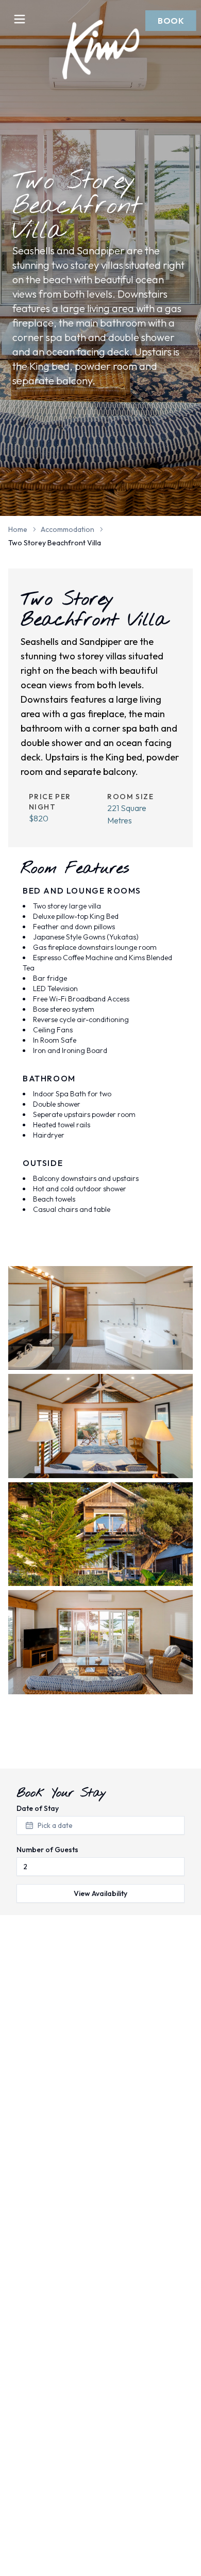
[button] (171, 21)
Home (18, 529)
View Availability (100, 1893)
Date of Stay (38, 1808)
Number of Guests (47, 1850)
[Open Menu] (20, 19)
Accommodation (68, 529)
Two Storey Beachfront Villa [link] (55, 543)
